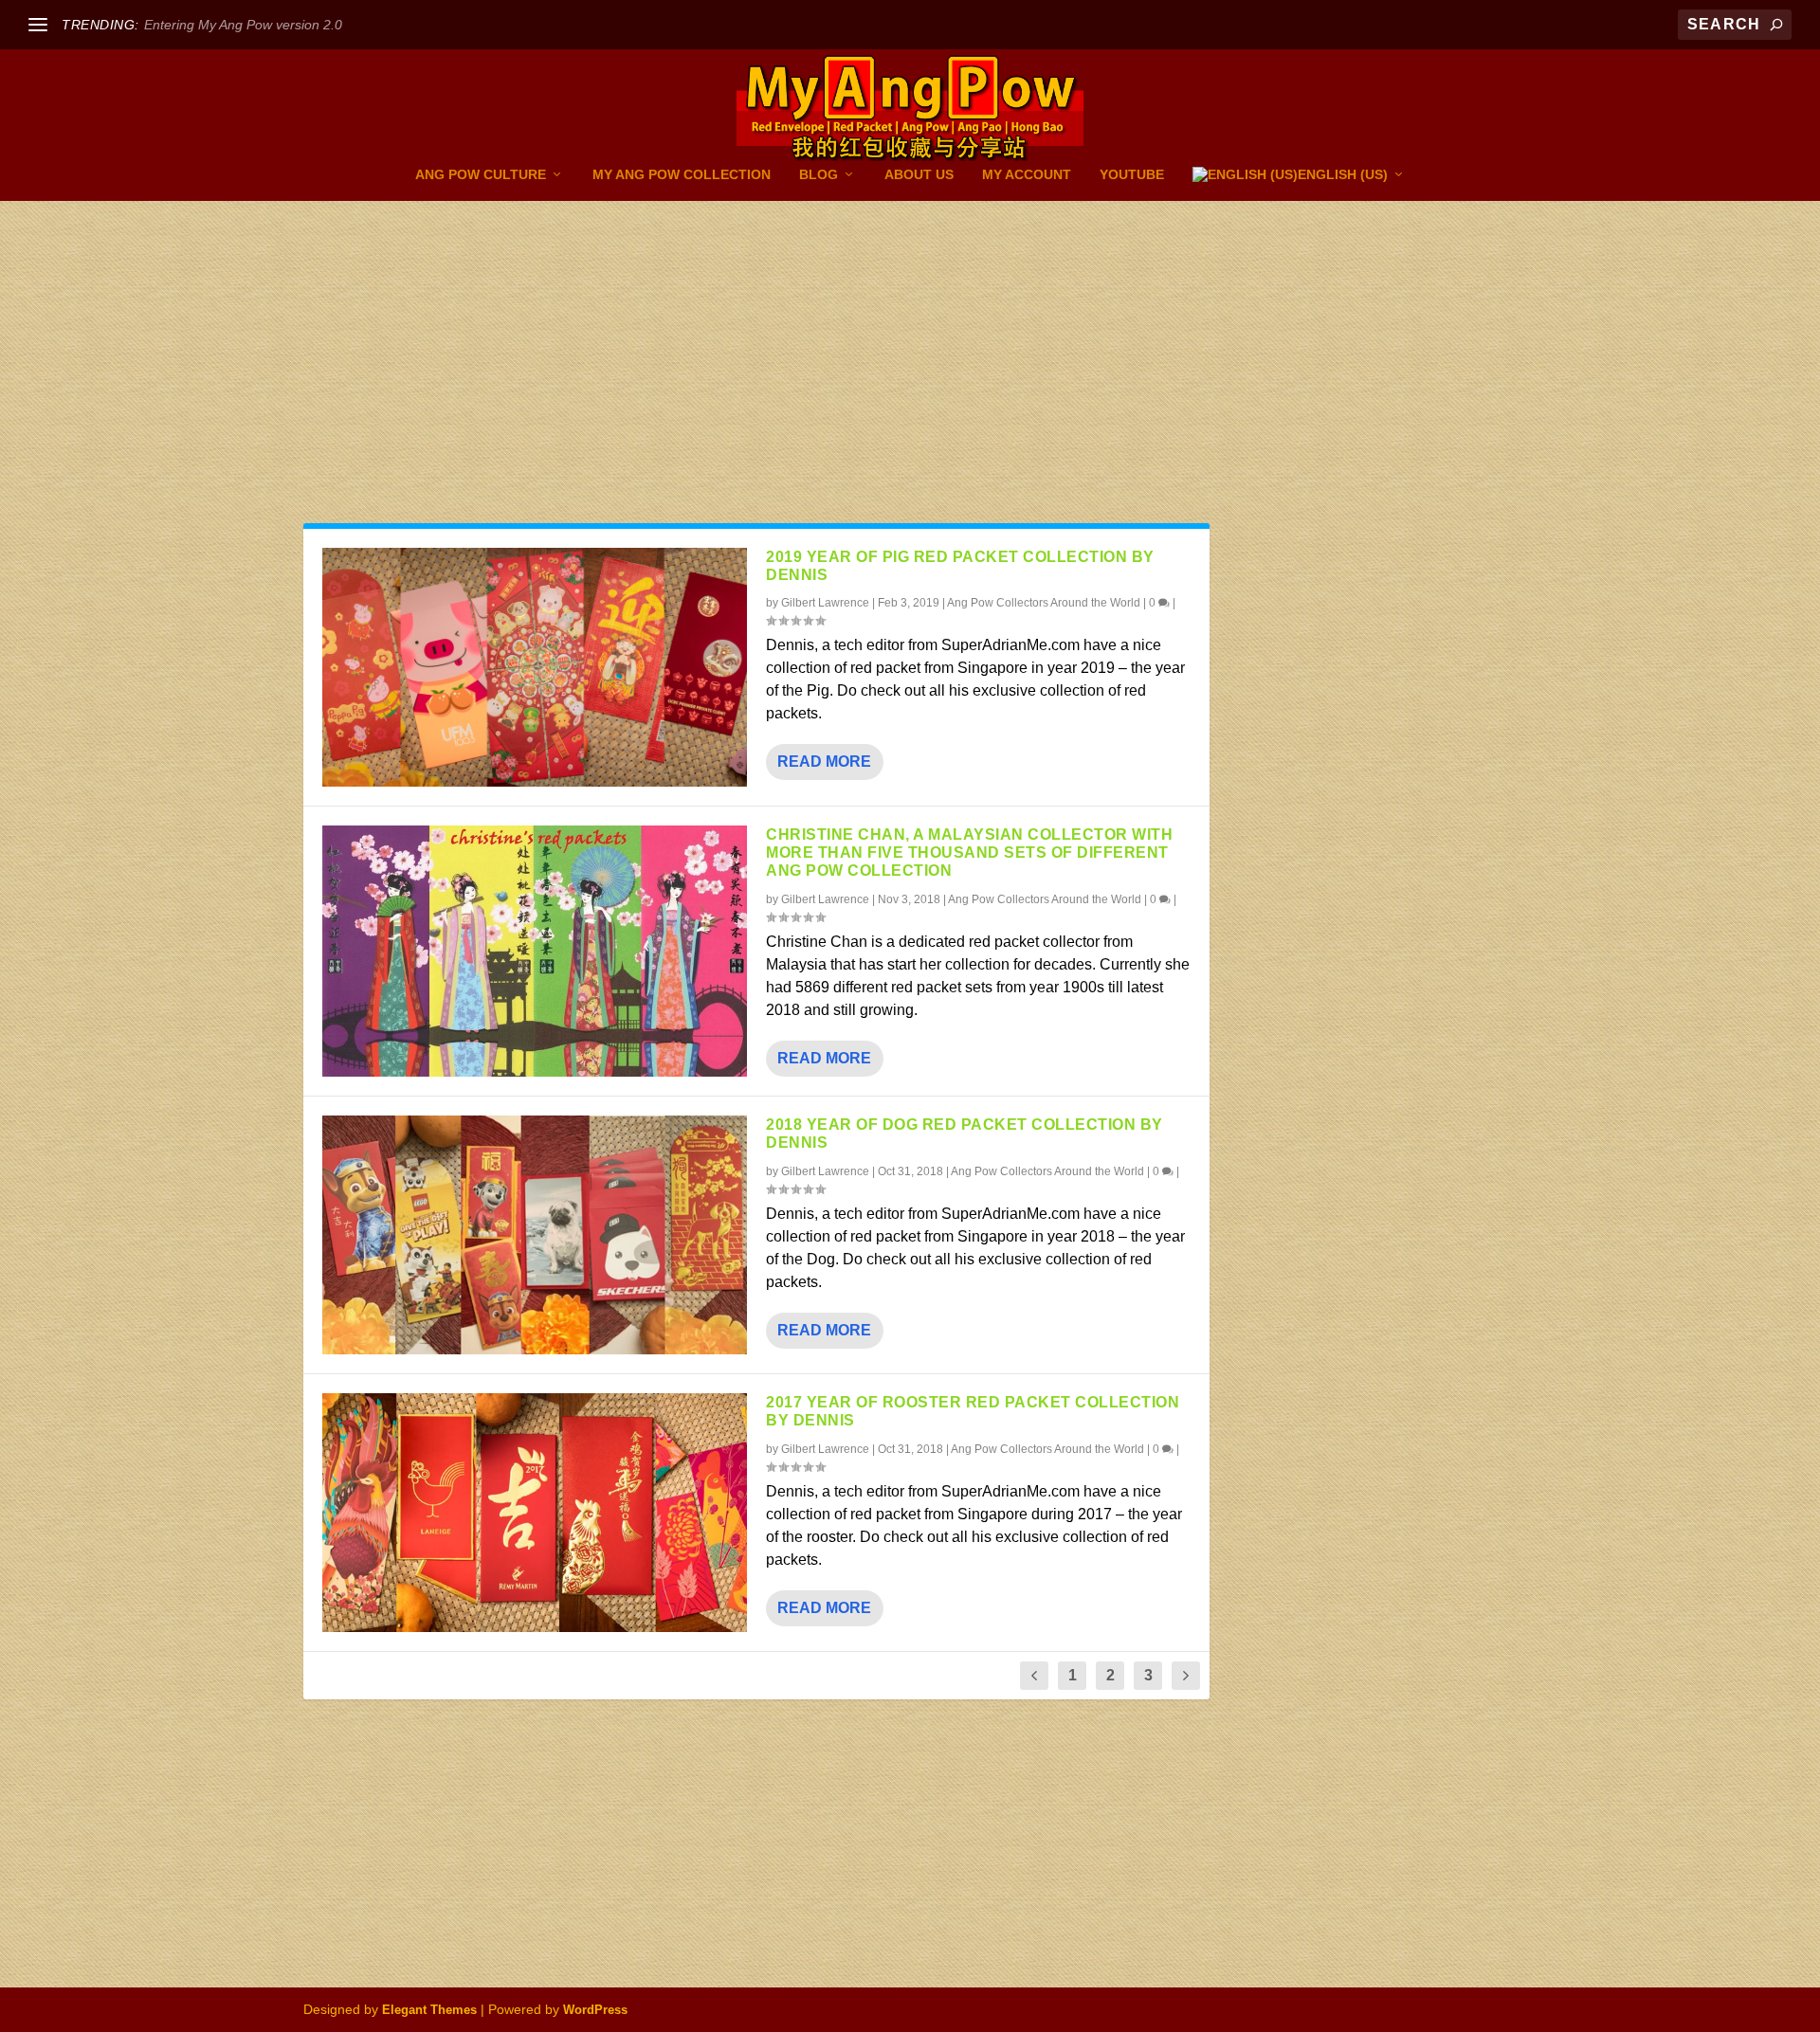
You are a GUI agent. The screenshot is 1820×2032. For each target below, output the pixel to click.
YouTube (1132, 174)
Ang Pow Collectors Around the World (1044, 603)
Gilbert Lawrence (825, 603)
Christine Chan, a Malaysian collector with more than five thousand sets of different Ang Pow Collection (969, 853)
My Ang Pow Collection (682, 174)
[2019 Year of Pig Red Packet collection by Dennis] (535, 667)
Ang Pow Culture (481, 174)
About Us (919, 174)
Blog (819, 174)
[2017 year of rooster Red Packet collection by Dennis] (535, 1513)
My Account (1027, 174)
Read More (824, 762)
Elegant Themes (429, 2010)
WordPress (595, 2010)
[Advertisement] (910, 343)
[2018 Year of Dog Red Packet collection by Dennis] (535, 1235)
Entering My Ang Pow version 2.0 (243, 25)
